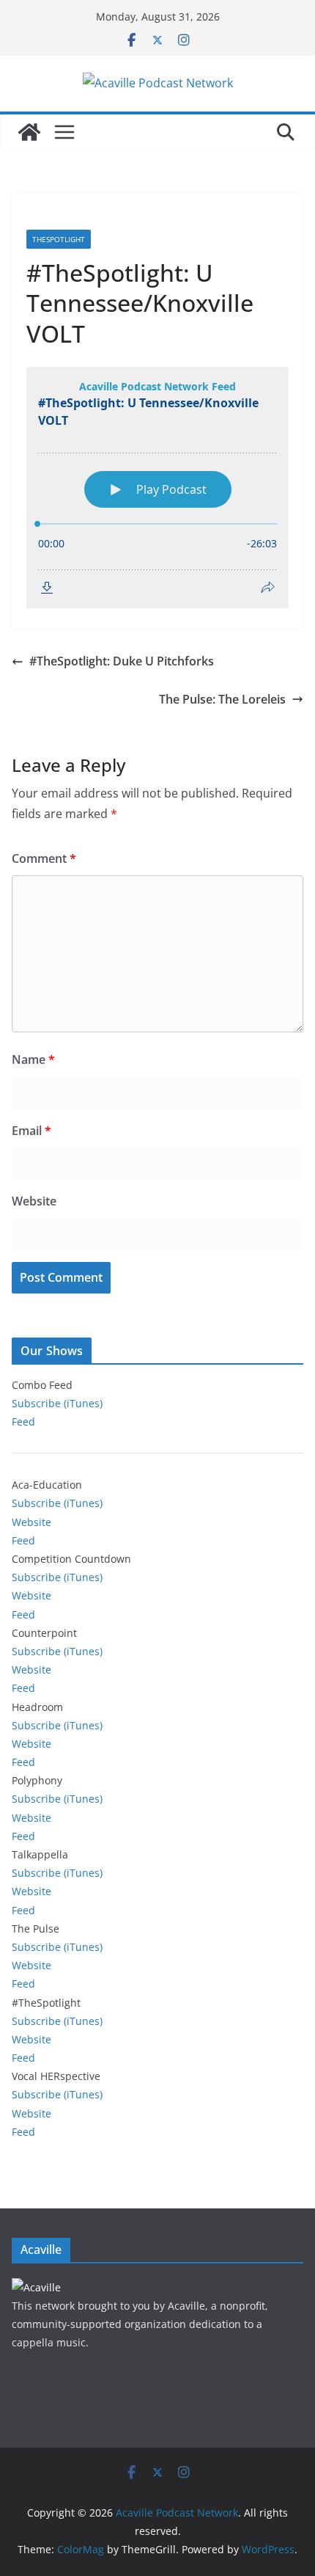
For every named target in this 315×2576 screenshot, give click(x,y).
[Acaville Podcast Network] (29, 132)
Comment (44, 858)
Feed (23, 1422)
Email (31, 1131)
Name (33, 1059)
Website (34, 1201)
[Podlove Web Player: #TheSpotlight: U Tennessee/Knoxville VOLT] (157, 488)
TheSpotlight (59, 239)
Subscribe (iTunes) (57, 1403)
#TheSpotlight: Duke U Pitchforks (122, 661)
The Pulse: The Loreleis (222, 699)
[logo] (36, 2287)
